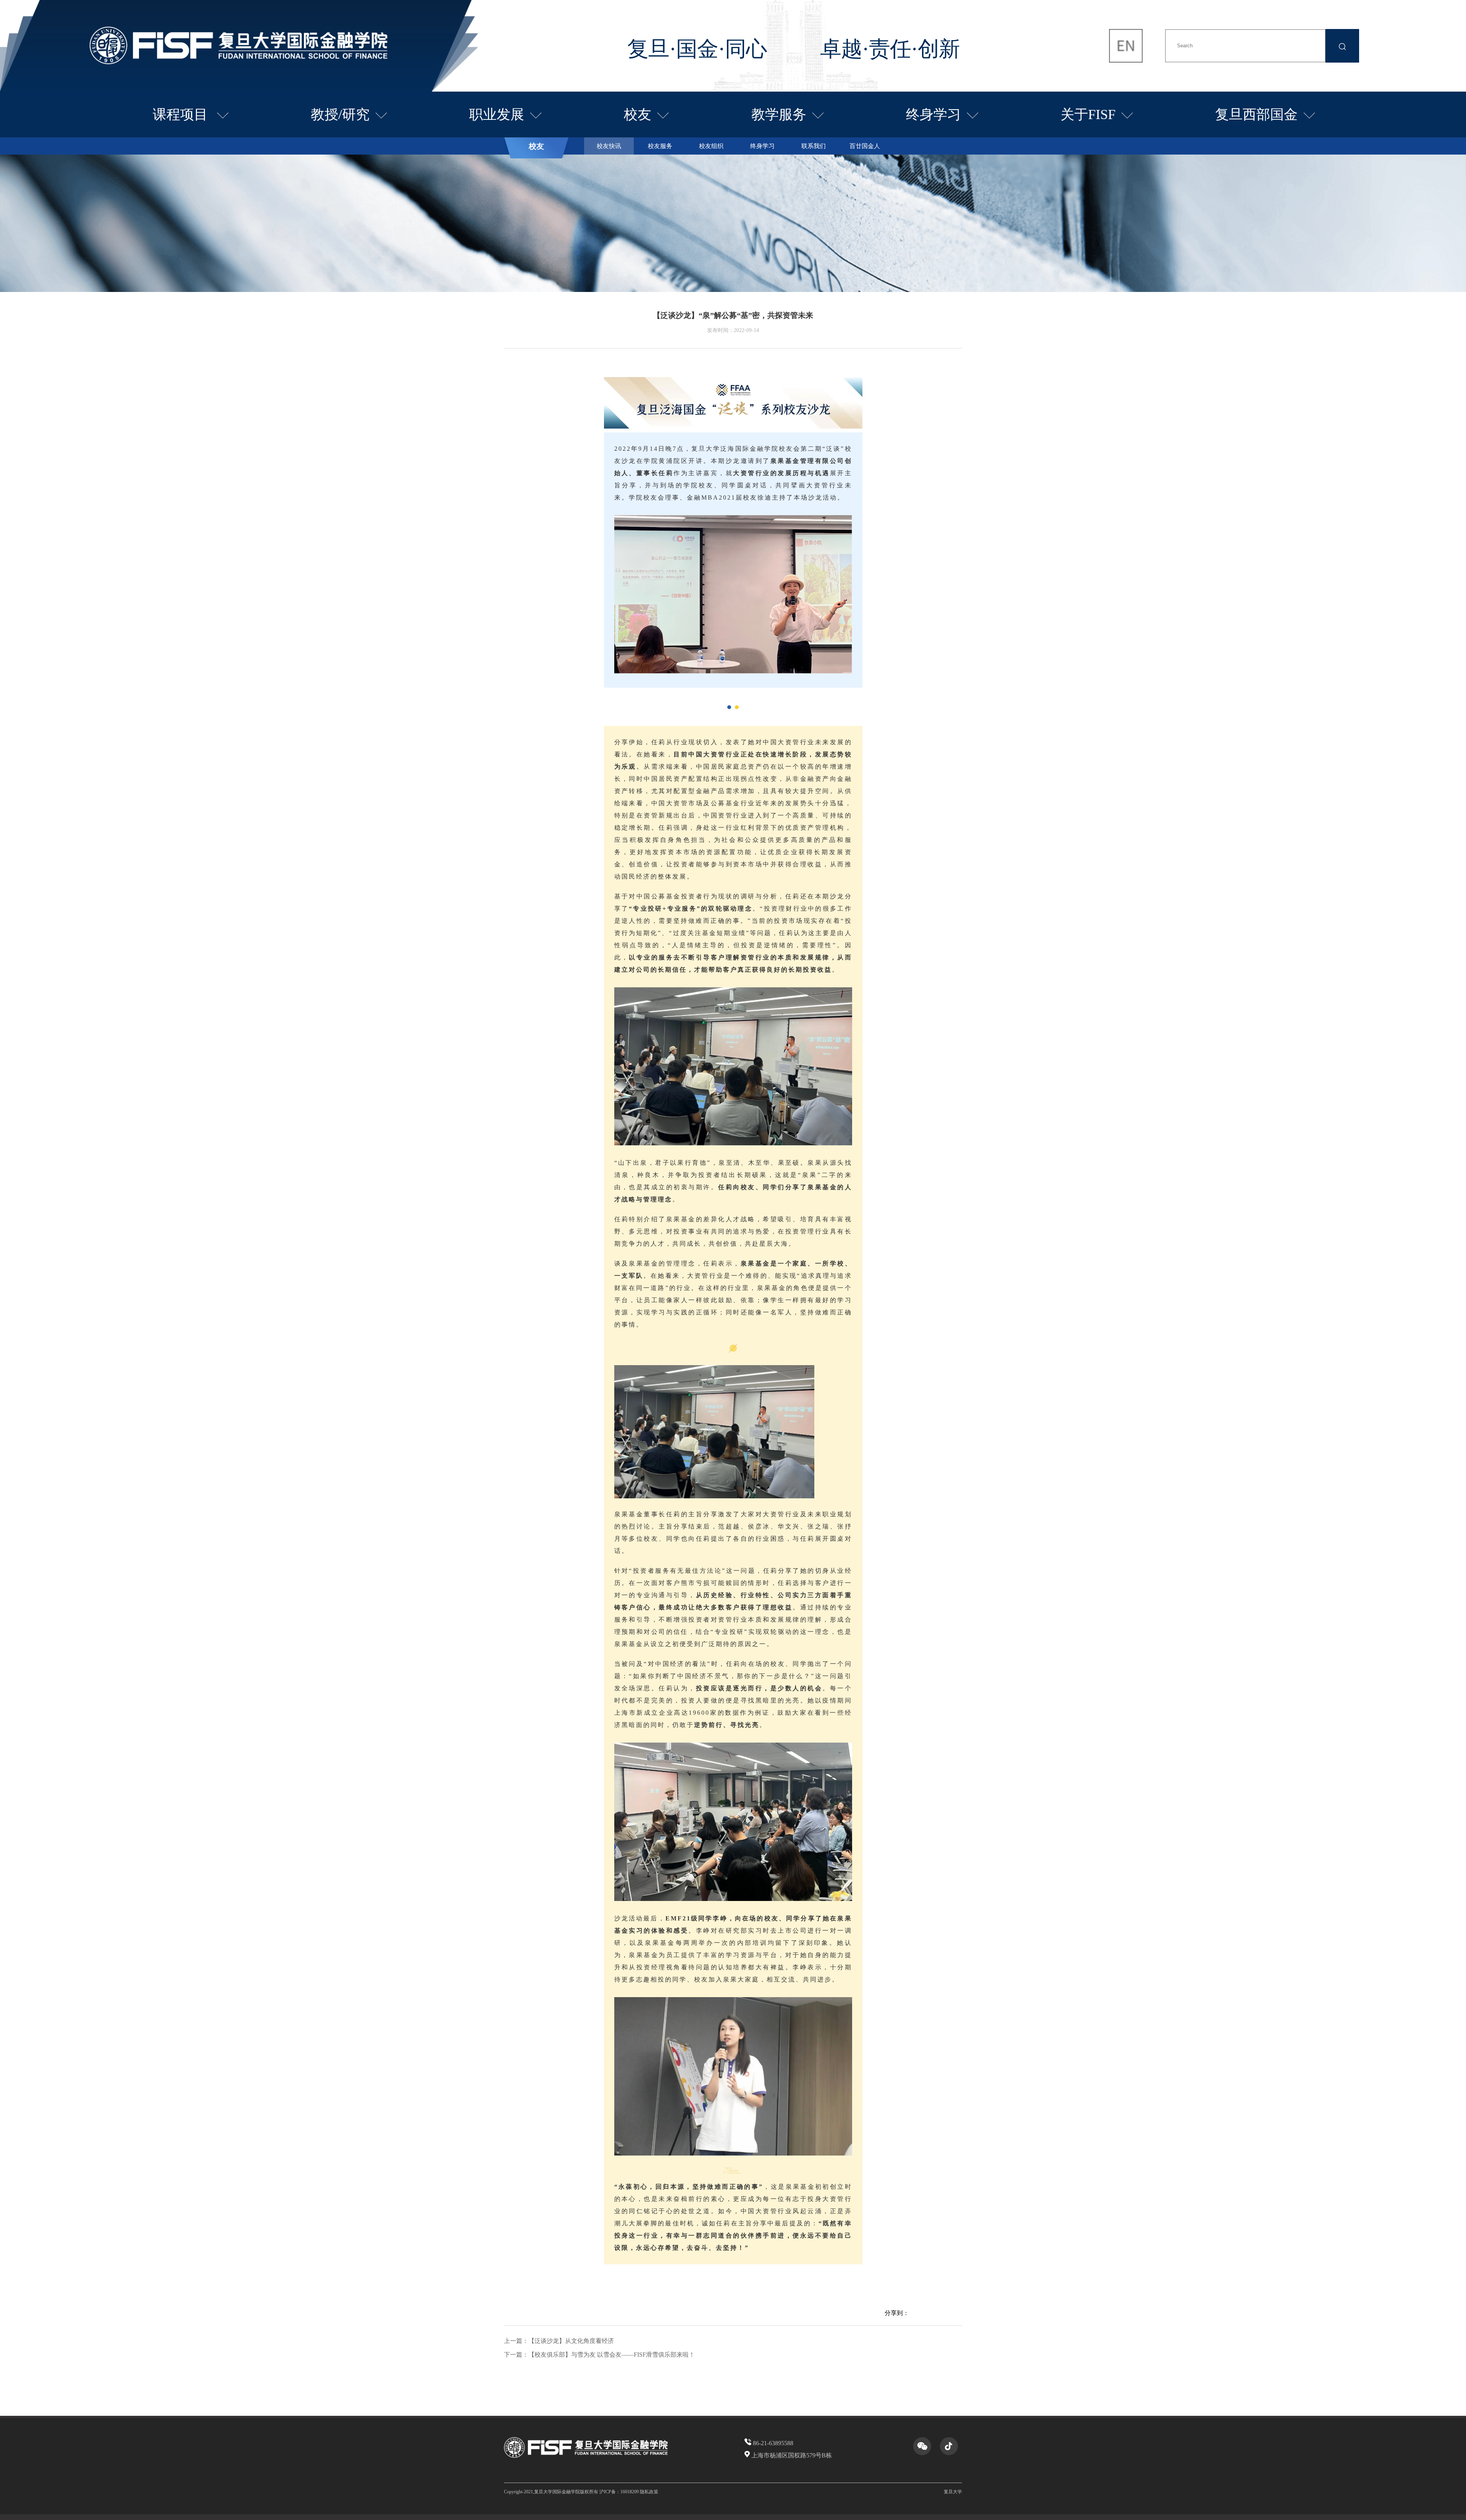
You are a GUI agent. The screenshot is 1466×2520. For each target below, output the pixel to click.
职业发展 (497, 114)
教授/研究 (340, 114)
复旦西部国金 (1256, 114)
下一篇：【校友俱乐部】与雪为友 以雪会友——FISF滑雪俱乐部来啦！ (599, 2355)
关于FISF (1088, 114)
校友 (638, 114)
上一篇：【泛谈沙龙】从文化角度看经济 (559, 2341)
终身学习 (933, 114)
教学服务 (779, 114)
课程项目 (182, 114)
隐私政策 (649, 2492)
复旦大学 (953, 2492)
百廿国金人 (865, 146)
